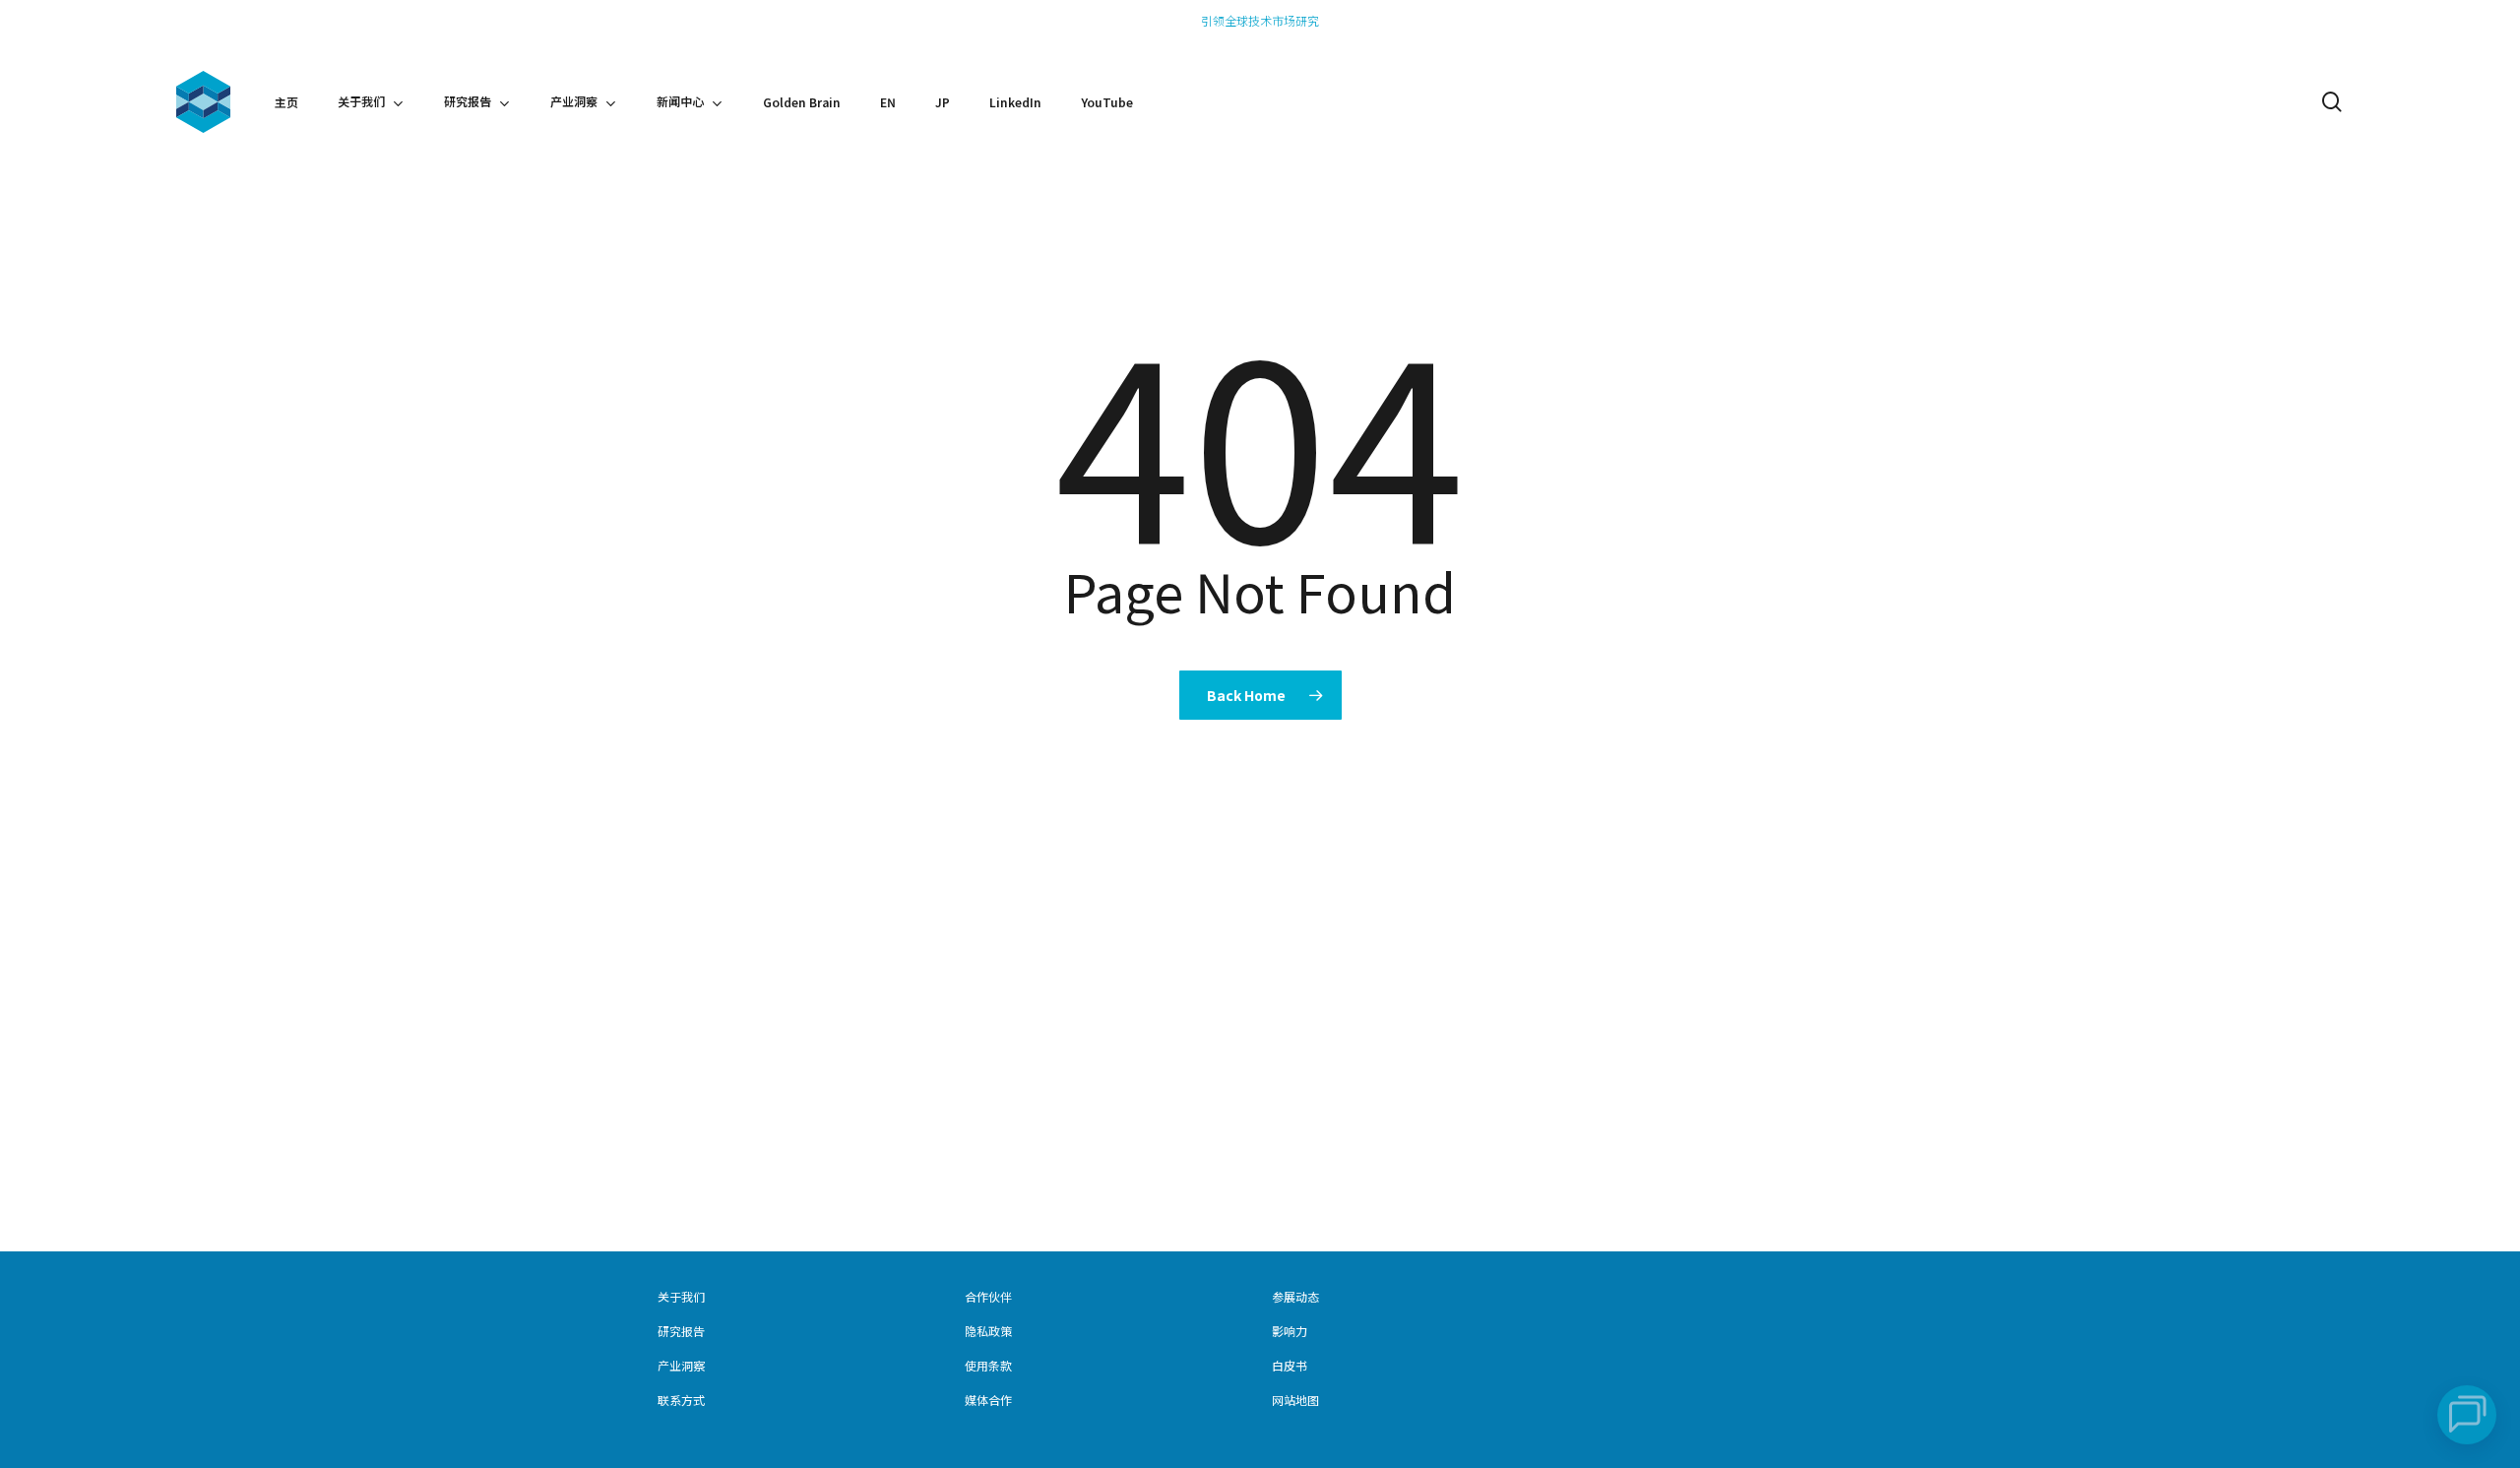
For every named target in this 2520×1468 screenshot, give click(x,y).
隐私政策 (988, 1331)
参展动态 (1295, 1296)
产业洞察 (681, 1365)
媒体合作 (988, 1400)
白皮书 (1290, 1365)
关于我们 (681, 1296)
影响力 (1290, 1331)
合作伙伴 (988, 1296)
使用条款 (988, 1365)
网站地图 (1295, 1400)
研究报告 (681, 1331)
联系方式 (681, 1400)
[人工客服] (2467, 1415)
